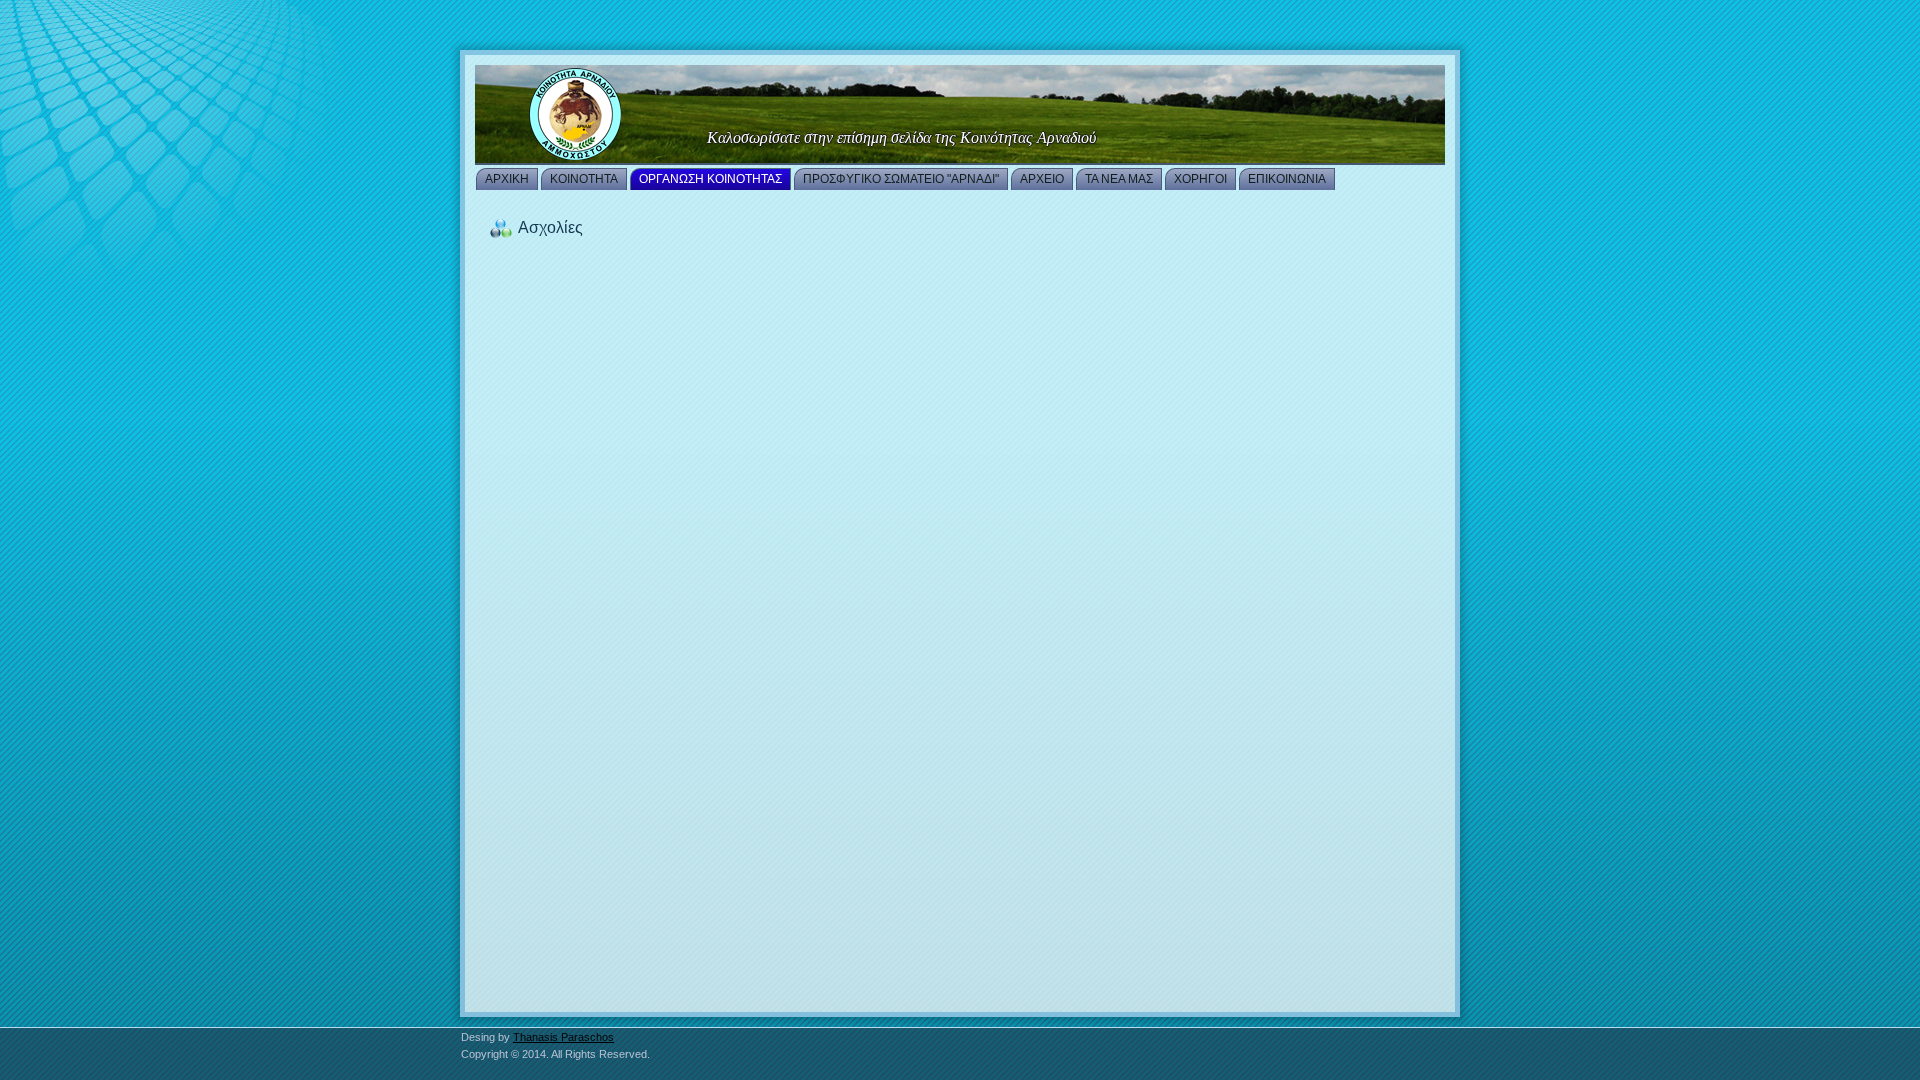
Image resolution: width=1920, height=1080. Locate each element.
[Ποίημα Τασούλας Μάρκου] (960, 115)
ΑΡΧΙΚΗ (507, 179)
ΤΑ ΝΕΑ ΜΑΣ (1119, 179)
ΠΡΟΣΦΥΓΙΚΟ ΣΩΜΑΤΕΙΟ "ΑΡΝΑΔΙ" (901, 179)
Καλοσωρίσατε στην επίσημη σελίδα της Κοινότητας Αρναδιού (901, 137)
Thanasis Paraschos (563, 1037)
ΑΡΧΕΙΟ (1042, 179)
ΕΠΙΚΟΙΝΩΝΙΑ (1287, 179)
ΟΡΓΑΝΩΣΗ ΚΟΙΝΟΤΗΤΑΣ (710, 179)
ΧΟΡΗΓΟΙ (1200, 179)
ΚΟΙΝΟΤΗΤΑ (584, 179)
